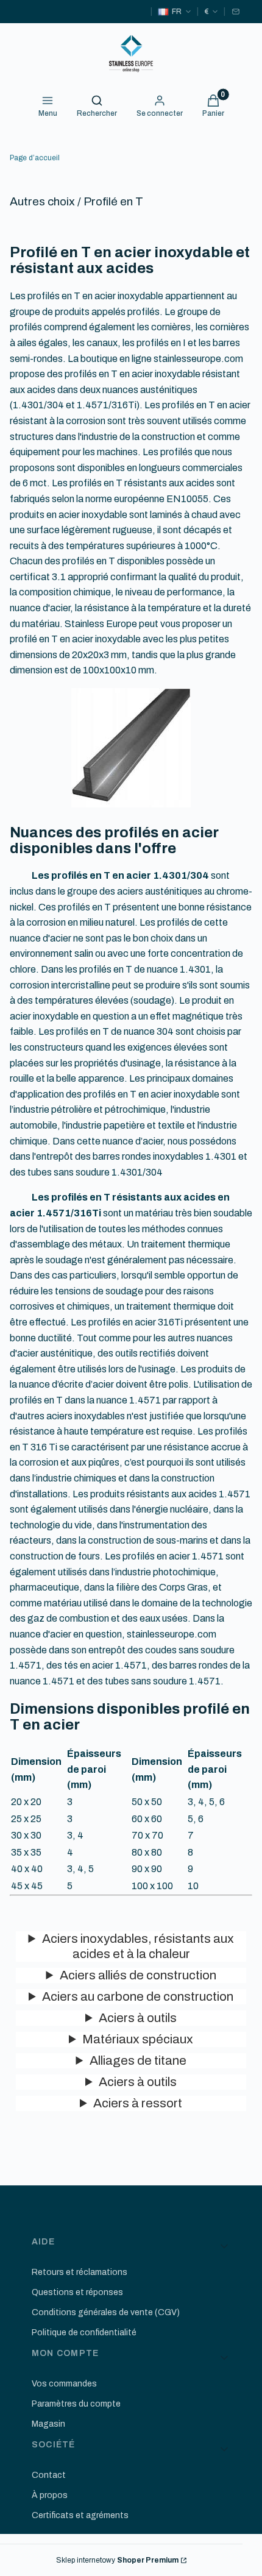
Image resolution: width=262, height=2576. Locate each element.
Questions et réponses (77, 2292)
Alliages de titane (138, 2060)
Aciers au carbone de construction (138, 1996)
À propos (50, 2495)
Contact (49, 2475)
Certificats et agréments (80, 2515)
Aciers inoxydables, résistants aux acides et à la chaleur (138, 1946)
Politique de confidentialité (84, 2333)
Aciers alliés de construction (138, 1975)
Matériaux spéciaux (138, 2039)
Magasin (48, 2424)
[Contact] (236, 12)
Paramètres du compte (76, 2404)
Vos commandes (64, 2384)
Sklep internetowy (117, 2560)
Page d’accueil (35, 158)
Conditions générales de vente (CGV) (106, 2312)
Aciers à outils (138, 2018)
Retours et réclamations (80, 2272)
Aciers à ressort (138, 2103)
